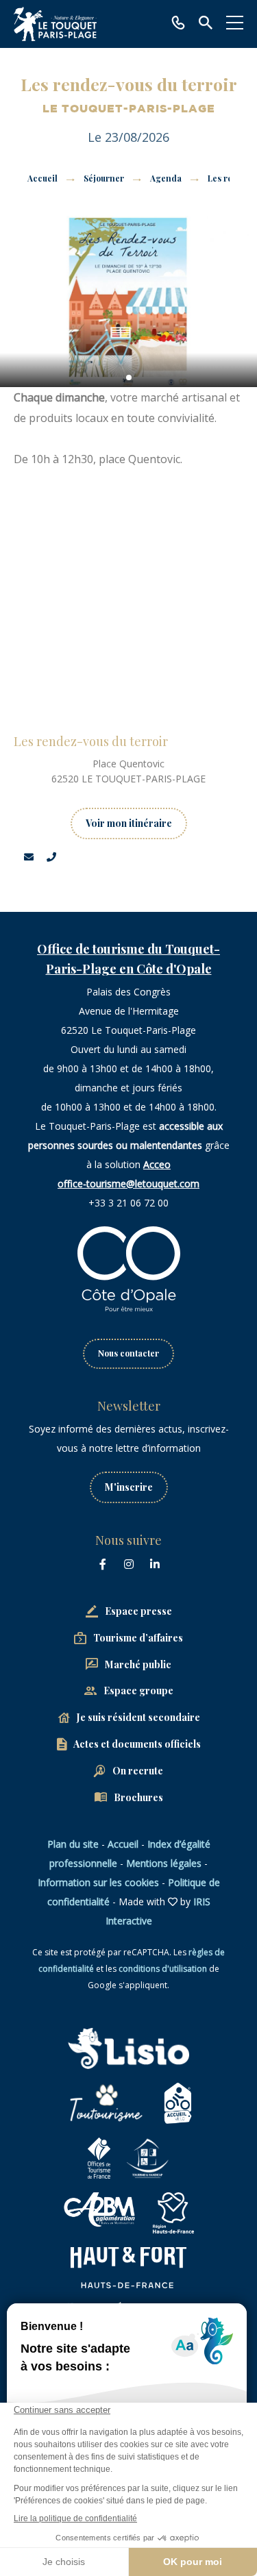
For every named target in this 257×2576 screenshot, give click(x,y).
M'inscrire (129, 1487)
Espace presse (138, 1611)
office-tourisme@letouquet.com (128, 1184)
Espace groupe (138, 1690)
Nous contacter (128, 1353)
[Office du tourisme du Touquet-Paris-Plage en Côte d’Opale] (55, 24)
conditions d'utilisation (163, 1969)
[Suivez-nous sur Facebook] (103, 1564)
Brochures (138, 1797)
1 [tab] (129, 377)
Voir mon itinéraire (129, 823)
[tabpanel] (128, 301)
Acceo (157, 1164)
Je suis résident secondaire (138, 1717)
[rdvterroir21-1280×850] (128, 301)
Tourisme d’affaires (138, 1638)
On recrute (138, 1771)
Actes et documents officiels (137, 1744)
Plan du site (73, 1844)
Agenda (167, 178)
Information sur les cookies (98, 1882)
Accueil (42, 178)
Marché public (138, 1664)
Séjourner (105, 178)
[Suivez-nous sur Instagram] (129, 1564)
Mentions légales (164, 1863)
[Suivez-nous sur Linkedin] (155, 1564)
